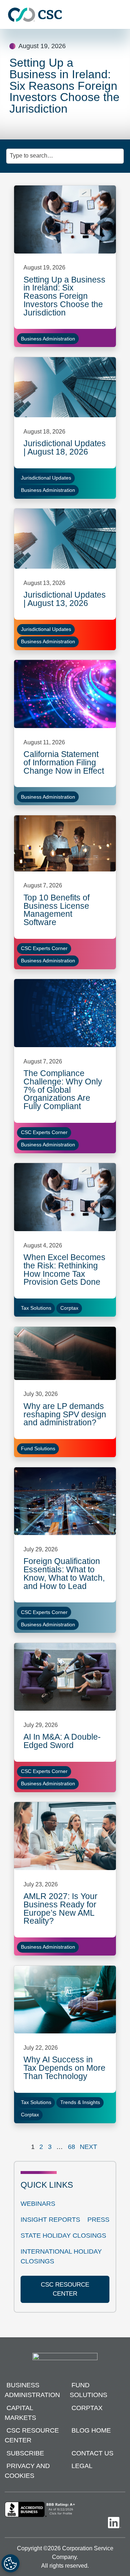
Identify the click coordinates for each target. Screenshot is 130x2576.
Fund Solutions (38, 1448)
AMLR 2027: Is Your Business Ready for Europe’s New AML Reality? (60, 1908)
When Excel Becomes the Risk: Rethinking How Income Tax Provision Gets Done (64, 1270)
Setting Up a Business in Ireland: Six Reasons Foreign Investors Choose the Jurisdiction (64, 296)
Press (98, 2220)
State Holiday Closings (63, 2236)
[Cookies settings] (10, 2563)
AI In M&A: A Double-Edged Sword (62, 1741)
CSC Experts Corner (44, 948)
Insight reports (50, 2220)
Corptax (69, 1308)
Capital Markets (20, 2413)
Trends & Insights (80, 2102)
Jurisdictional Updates (46, 478)
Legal (82, 2466)
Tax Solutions (36, 1308)
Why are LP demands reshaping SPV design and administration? (65, 1414)
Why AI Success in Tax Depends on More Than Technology (64, 2068)
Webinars (38, 2204)
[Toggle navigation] (121, 15)
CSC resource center (65, 2289)
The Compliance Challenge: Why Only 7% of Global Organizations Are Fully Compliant (63, 1090)
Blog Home (91, 2430)
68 (71, 2147)
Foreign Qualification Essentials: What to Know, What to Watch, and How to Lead (64, 1573)
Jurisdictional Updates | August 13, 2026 (65, 599)
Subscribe (25, 2453)
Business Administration (48, 339)
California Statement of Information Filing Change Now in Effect (64, 762)
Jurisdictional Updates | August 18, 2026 (65, 448)
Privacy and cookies (27, 2471)
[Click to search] (119, 152)
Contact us (92, 2453)
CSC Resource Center (32, 2435)
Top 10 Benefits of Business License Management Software (57, 910)
